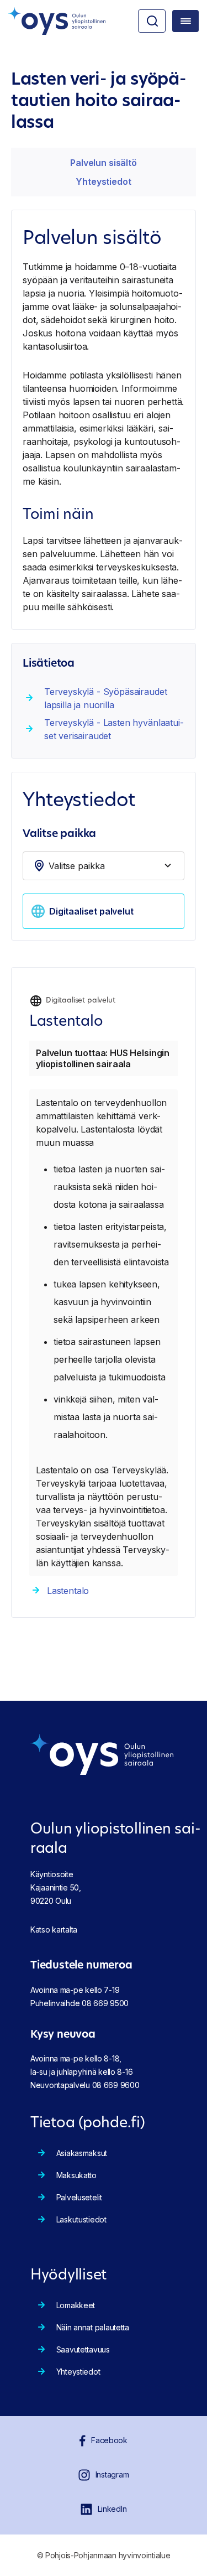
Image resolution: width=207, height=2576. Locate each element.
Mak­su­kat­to (76, 2175)
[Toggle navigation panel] (185, 21)
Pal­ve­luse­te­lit (79, 2197)
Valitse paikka (59, 835)
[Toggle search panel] (152, 21)
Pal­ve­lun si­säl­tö (103, 163)
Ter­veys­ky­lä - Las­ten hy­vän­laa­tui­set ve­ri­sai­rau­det (114, 729)
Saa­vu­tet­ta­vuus (83, 2349)
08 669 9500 (105, 2003)
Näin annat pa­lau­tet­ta (93, 2327)
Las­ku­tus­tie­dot (81, 2219)
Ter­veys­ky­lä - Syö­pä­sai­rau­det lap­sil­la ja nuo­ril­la (106, 698)
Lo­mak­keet (76, 2305)
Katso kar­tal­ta (54, 1930)
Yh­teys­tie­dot (103, 181)
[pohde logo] (57, 21)
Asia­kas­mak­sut (82, 2153)
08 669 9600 (116, 2085)
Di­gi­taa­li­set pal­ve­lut (91, 911)
